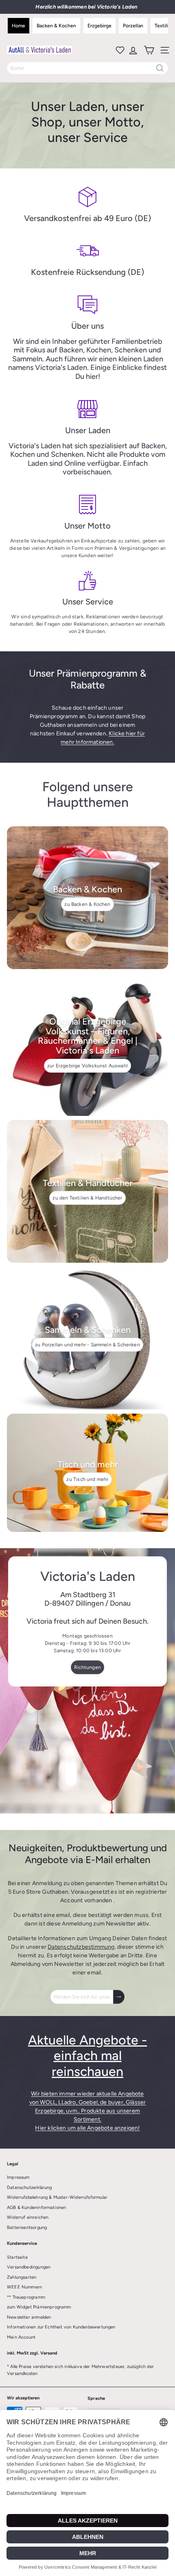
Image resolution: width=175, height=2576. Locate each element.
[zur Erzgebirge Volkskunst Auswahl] (87, 1045)
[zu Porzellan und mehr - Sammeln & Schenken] (87, 1338)
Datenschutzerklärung (30, 2188)
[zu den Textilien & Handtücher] (87, 1191)
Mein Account (21, 2337)
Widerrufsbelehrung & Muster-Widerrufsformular (57, 2197)
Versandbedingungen (29, 2267)
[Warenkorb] (148, 50)
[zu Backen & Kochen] (87, 898)
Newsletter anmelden (29, 2317)
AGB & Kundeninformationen (37, 2208)
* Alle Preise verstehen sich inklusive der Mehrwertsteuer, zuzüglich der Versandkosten (80, 2370)
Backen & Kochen (56, 26)
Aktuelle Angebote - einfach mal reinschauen (87, 2056)
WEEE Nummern (24, 2287)
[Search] (160, 68)
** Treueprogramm (26, 2297)
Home (19, 26)
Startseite (17, 2257)
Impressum (18, 2177)
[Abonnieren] (119, 1997)
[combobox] (87, 68)
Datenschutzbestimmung (81, 1947)
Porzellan (133, 26)
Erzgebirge (100, 26)
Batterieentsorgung (27, 2227)
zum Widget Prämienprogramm (39, 2307)
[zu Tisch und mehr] (87, 1473)
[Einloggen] (132, 50)
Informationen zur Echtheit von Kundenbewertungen (61, 2327)
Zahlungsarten (22, 2277)
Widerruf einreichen (28, 2217)
